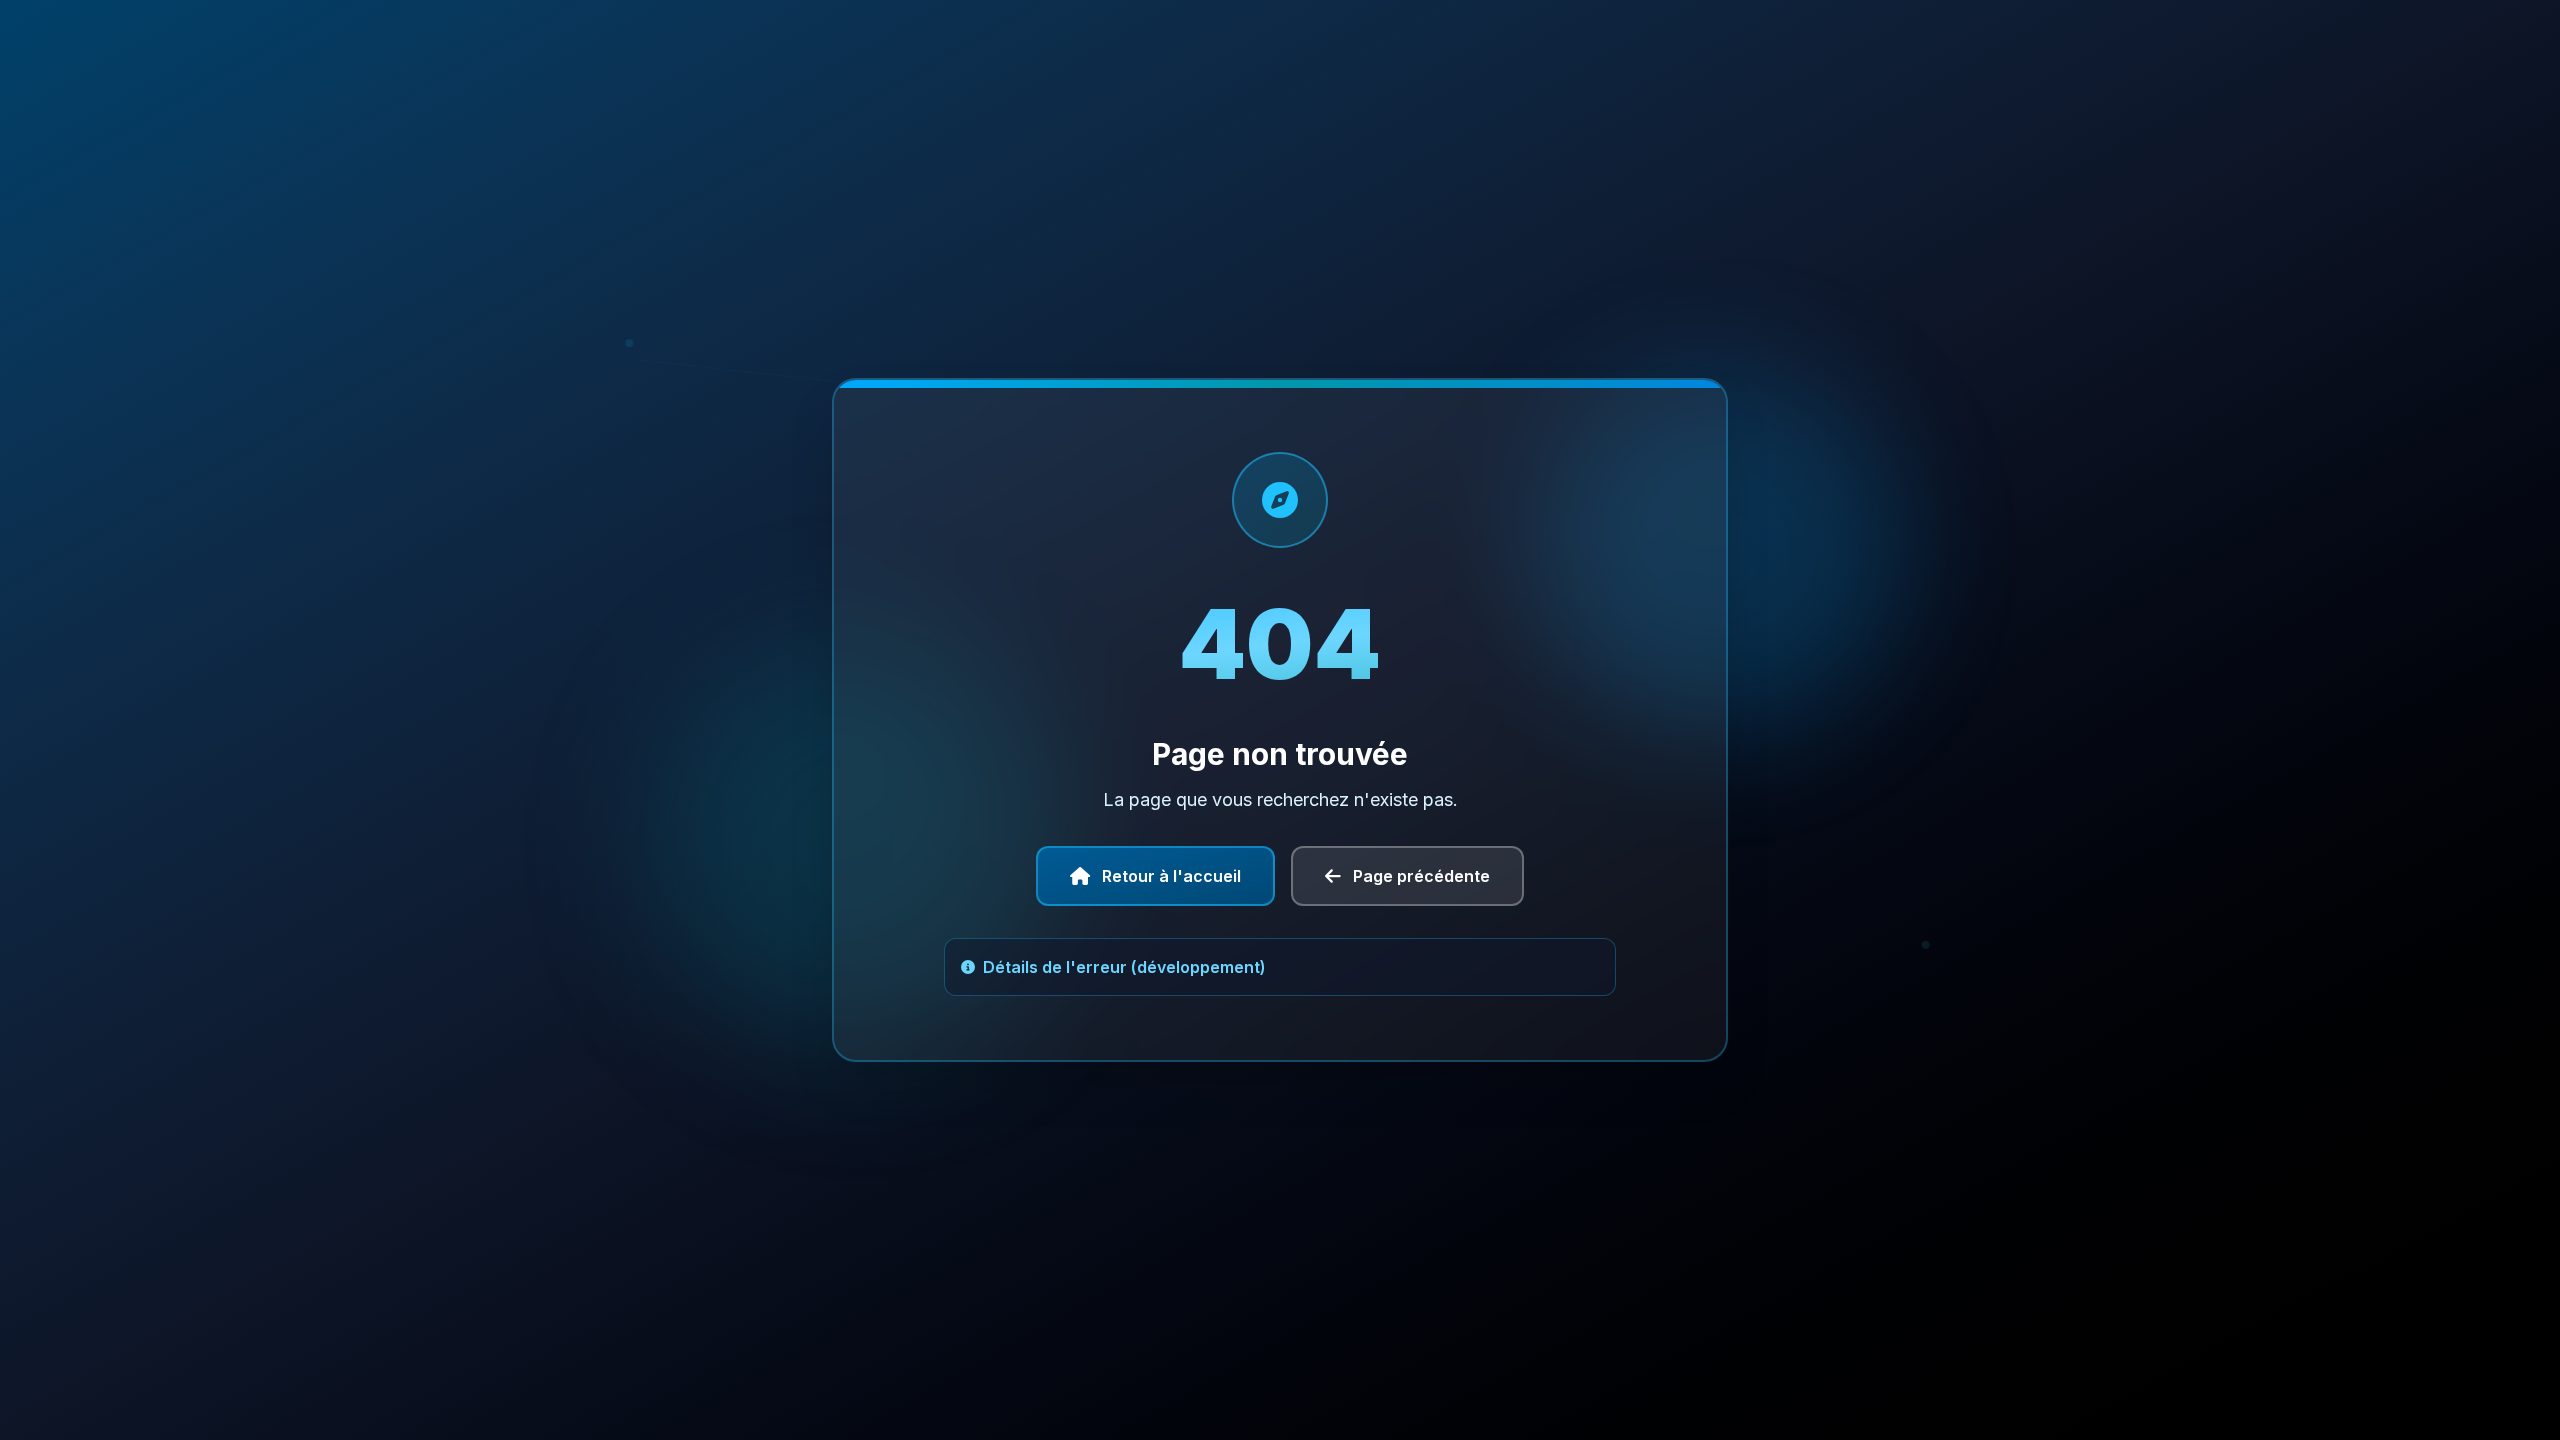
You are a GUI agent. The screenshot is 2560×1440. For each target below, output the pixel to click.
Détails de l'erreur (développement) (1124, 967)
